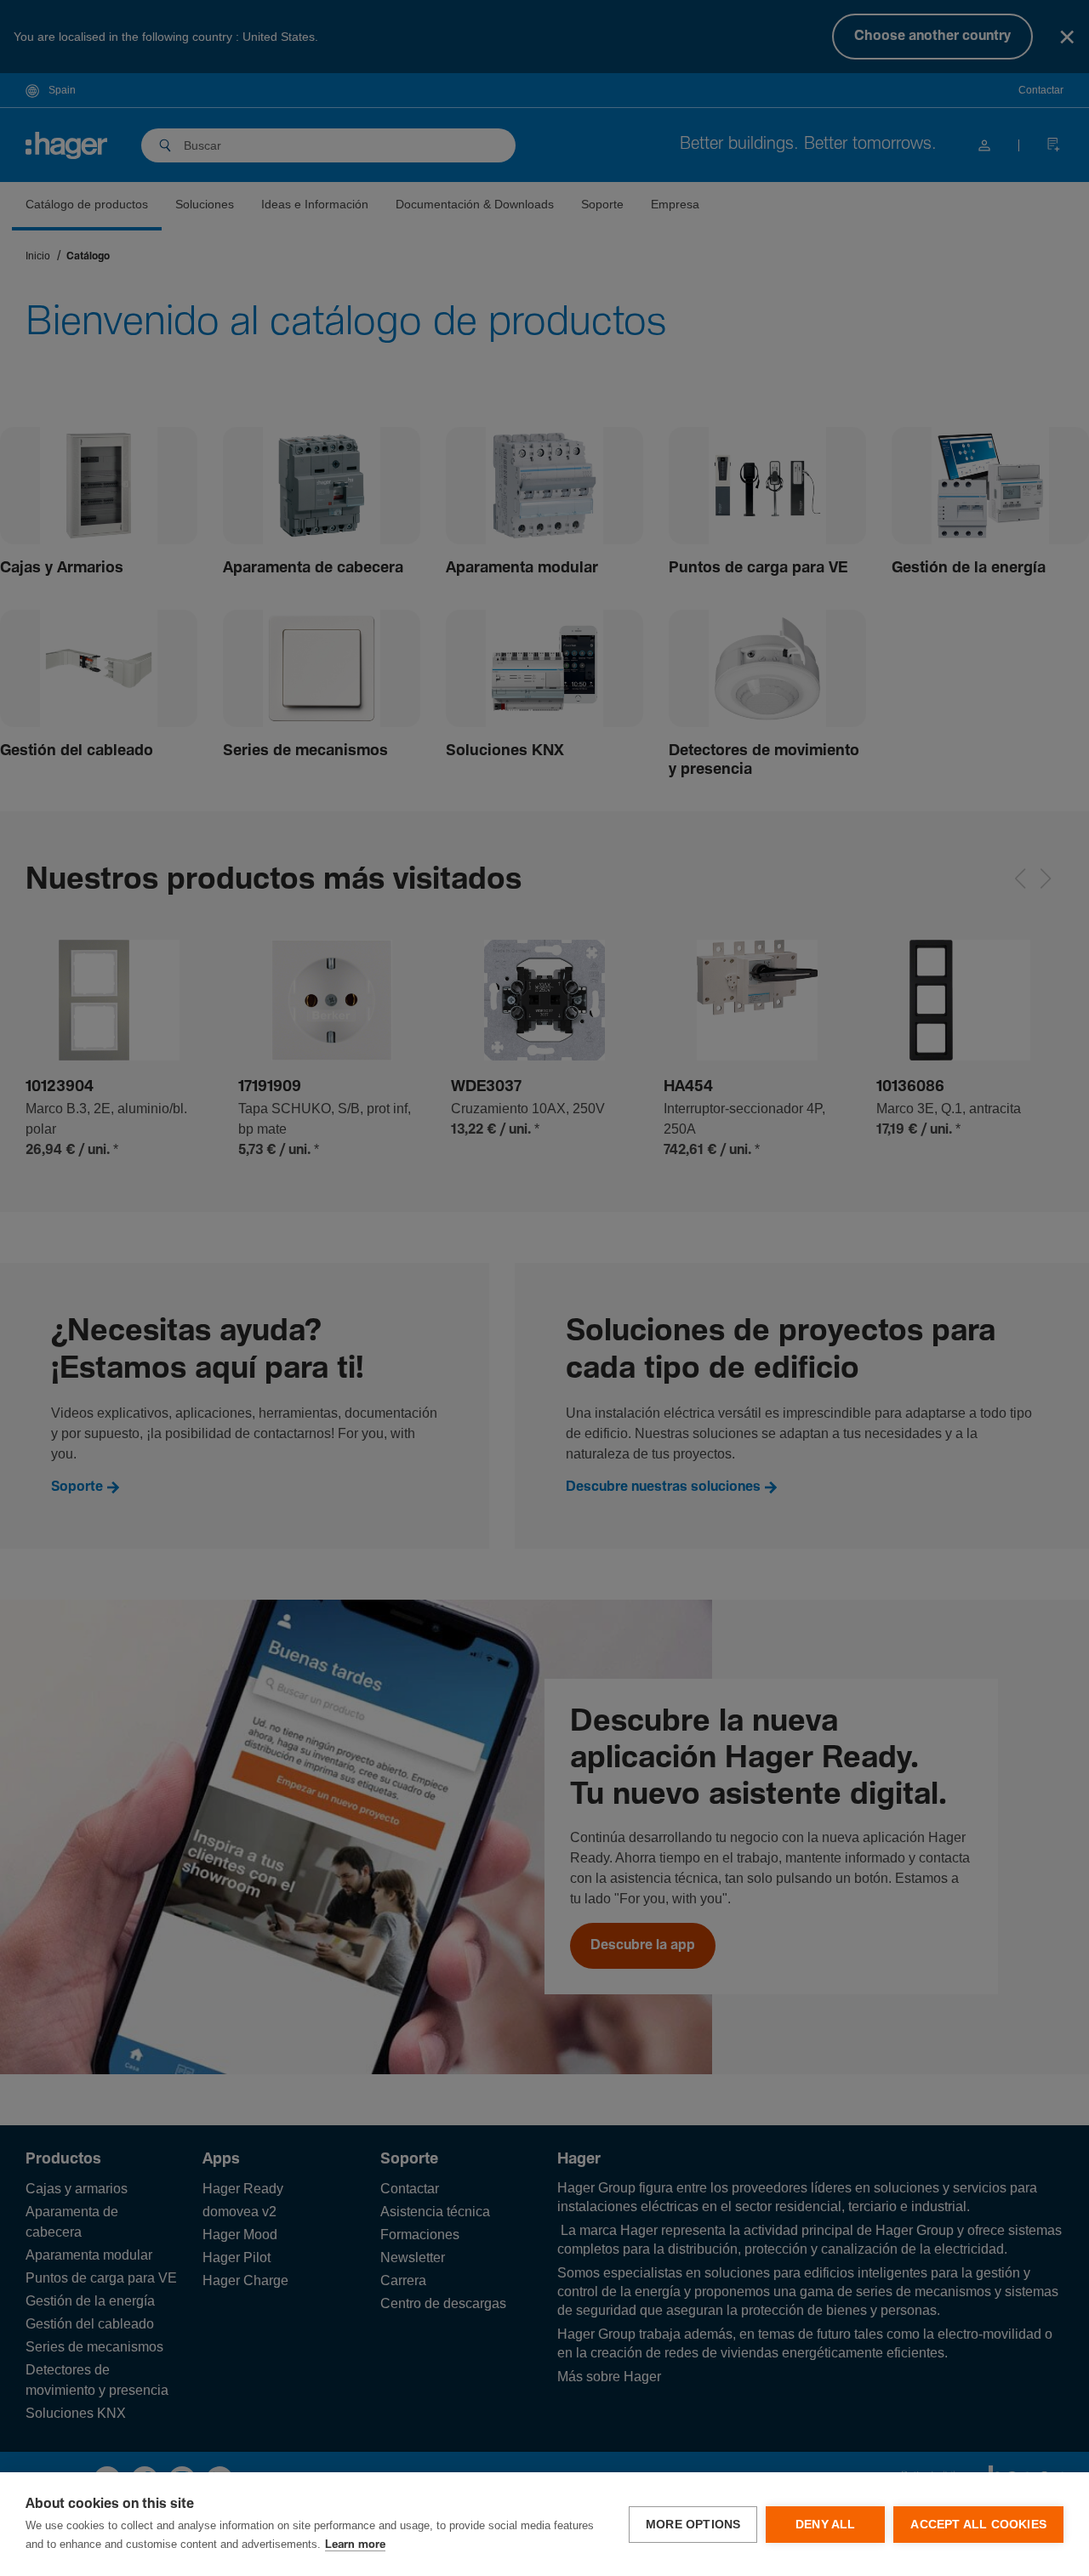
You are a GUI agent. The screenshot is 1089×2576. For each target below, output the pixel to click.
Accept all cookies (978, 2525)
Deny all (826, 2525)
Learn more (355, 2545)
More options (693, 2525)
